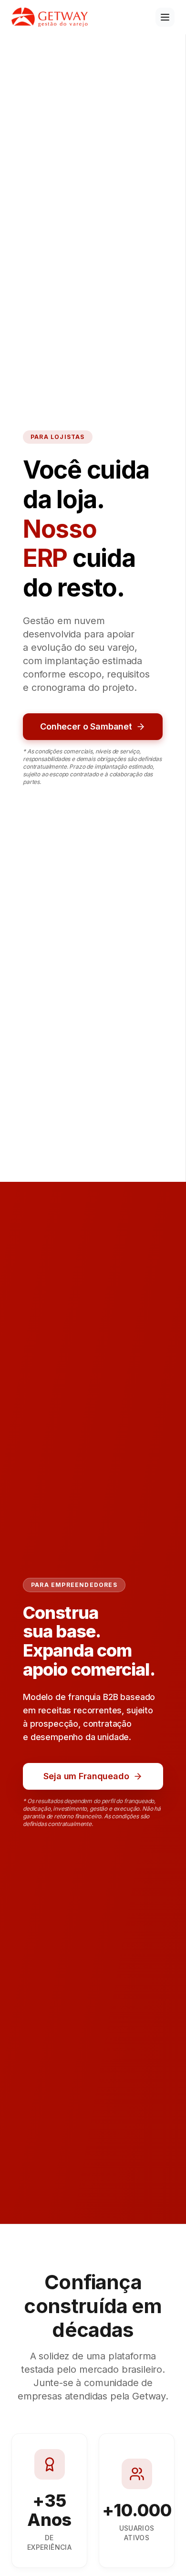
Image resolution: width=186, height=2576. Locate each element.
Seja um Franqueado (86, 1776)
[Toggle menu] (165, 17)
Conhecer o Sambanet (86, 726)
